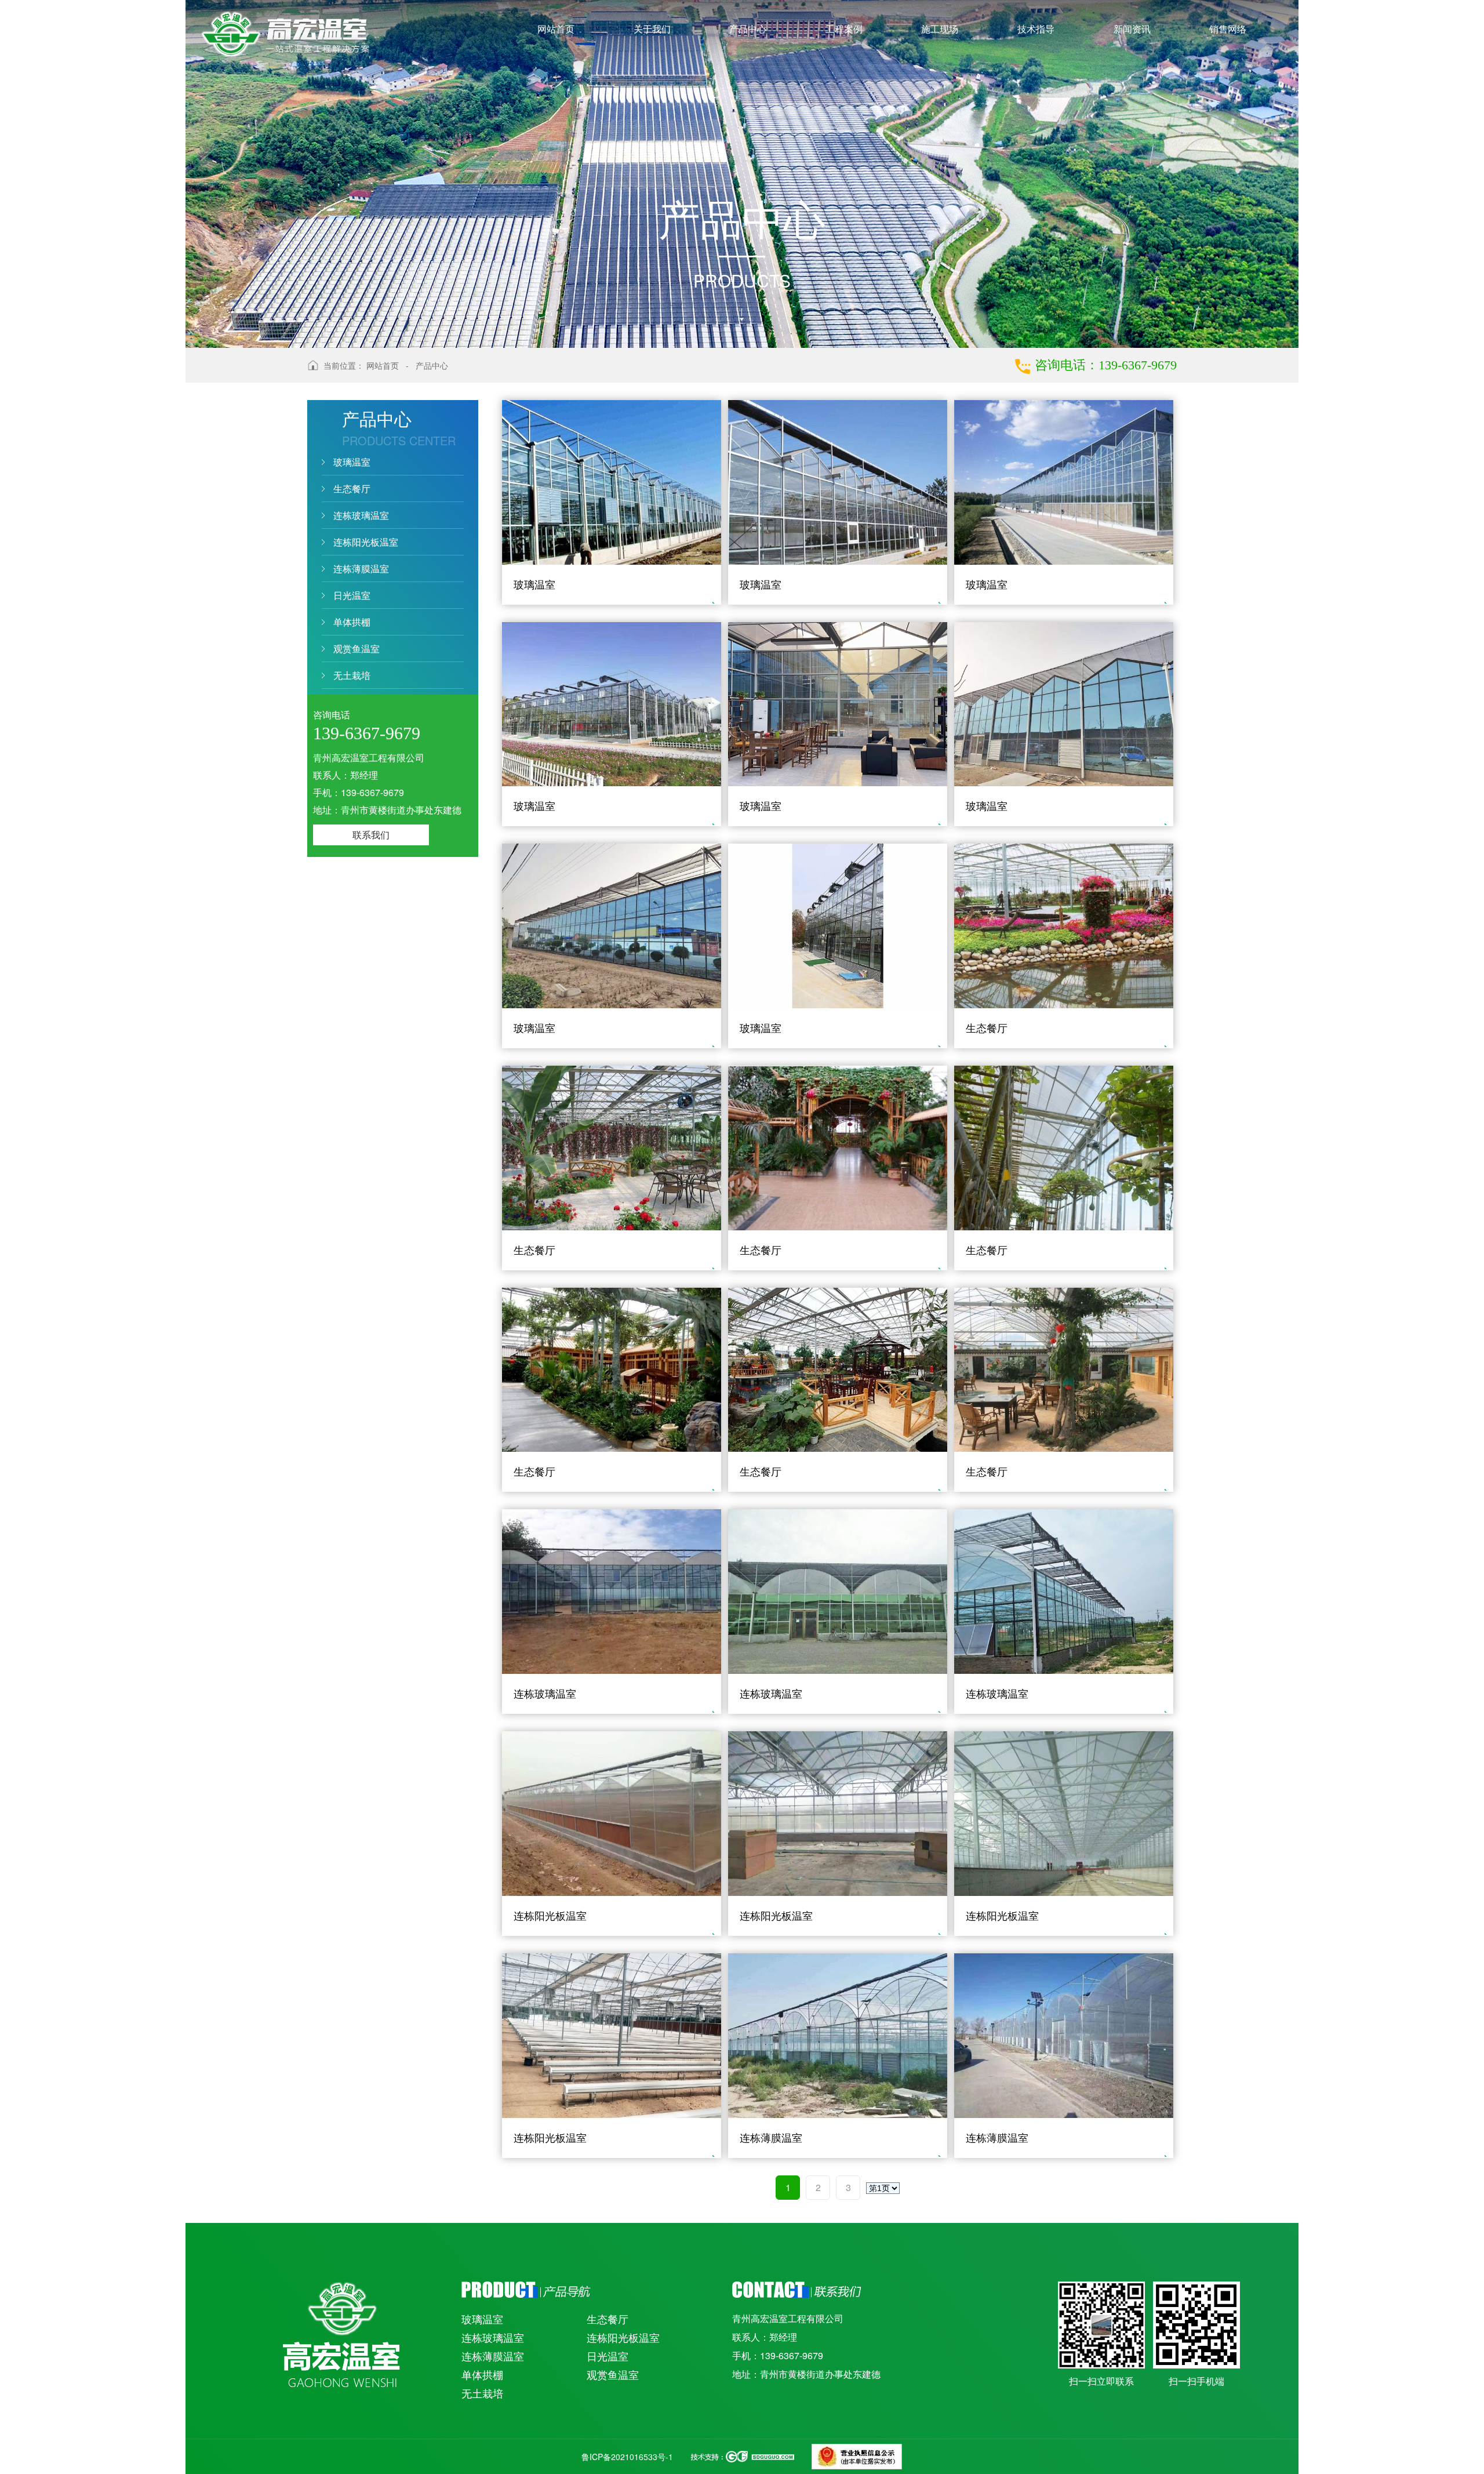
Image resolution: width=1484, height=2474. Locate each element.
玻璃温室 (352, 462)
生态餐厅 (352, 488)
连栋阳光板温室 (366, 542)
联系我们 (371, 835)
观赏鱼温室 (357, 649)
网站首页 (383, 365)
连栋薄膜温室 (361, 568)
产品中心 (432, 365)
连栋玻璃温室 (361, 515)
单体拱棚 (352, 622)
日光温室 (352, 595)
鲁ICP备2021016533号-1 (627, 2457)
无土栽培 (352, 675)
